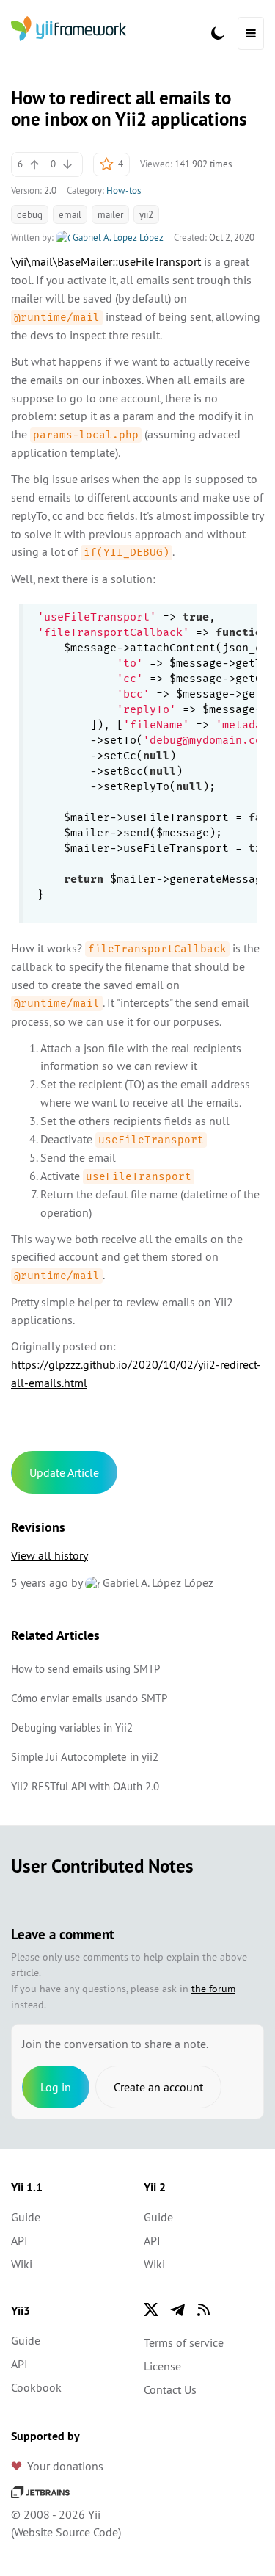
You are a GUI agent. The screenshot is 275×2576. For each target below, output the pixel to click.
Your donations (65, 2466)
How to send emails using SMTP (85, 1669)
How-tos (124, 190)
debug (30, 214)
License (162, 2366)
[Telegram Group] (177, 2309)
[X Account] (151, 2309)
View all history (49, 1555)
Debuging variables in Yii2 (72, 1727)
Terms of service (184, 2342)
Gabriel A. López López (117, 237)
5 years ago (40, 1582)
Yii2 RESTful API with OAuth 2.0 (85, 1786)
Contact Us (170, 2389)
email (70, 214)
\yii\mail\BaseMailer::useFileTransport (106, 261)
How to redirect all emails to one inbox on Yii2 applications (129, 108)
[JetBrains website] (40, 2491)
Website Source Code (66, 2532)
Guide (26, 2217)
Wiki (22, 2264)
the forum (213, 1989)
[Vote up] (34, 164)
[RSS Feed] (204, 2309)
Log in (56, 2087)
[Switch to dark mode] (218, 33)
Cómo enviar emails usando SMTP (89, 1698)
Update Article (64, 1472)
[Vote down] (67, 164)
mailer (110, 214)
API (19, 2240)
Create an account (158, 2087)
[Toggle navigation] (251, 33)
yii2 (146, 214)
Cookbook (36, 2387)
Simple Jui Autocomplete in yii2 (85, 1757)
